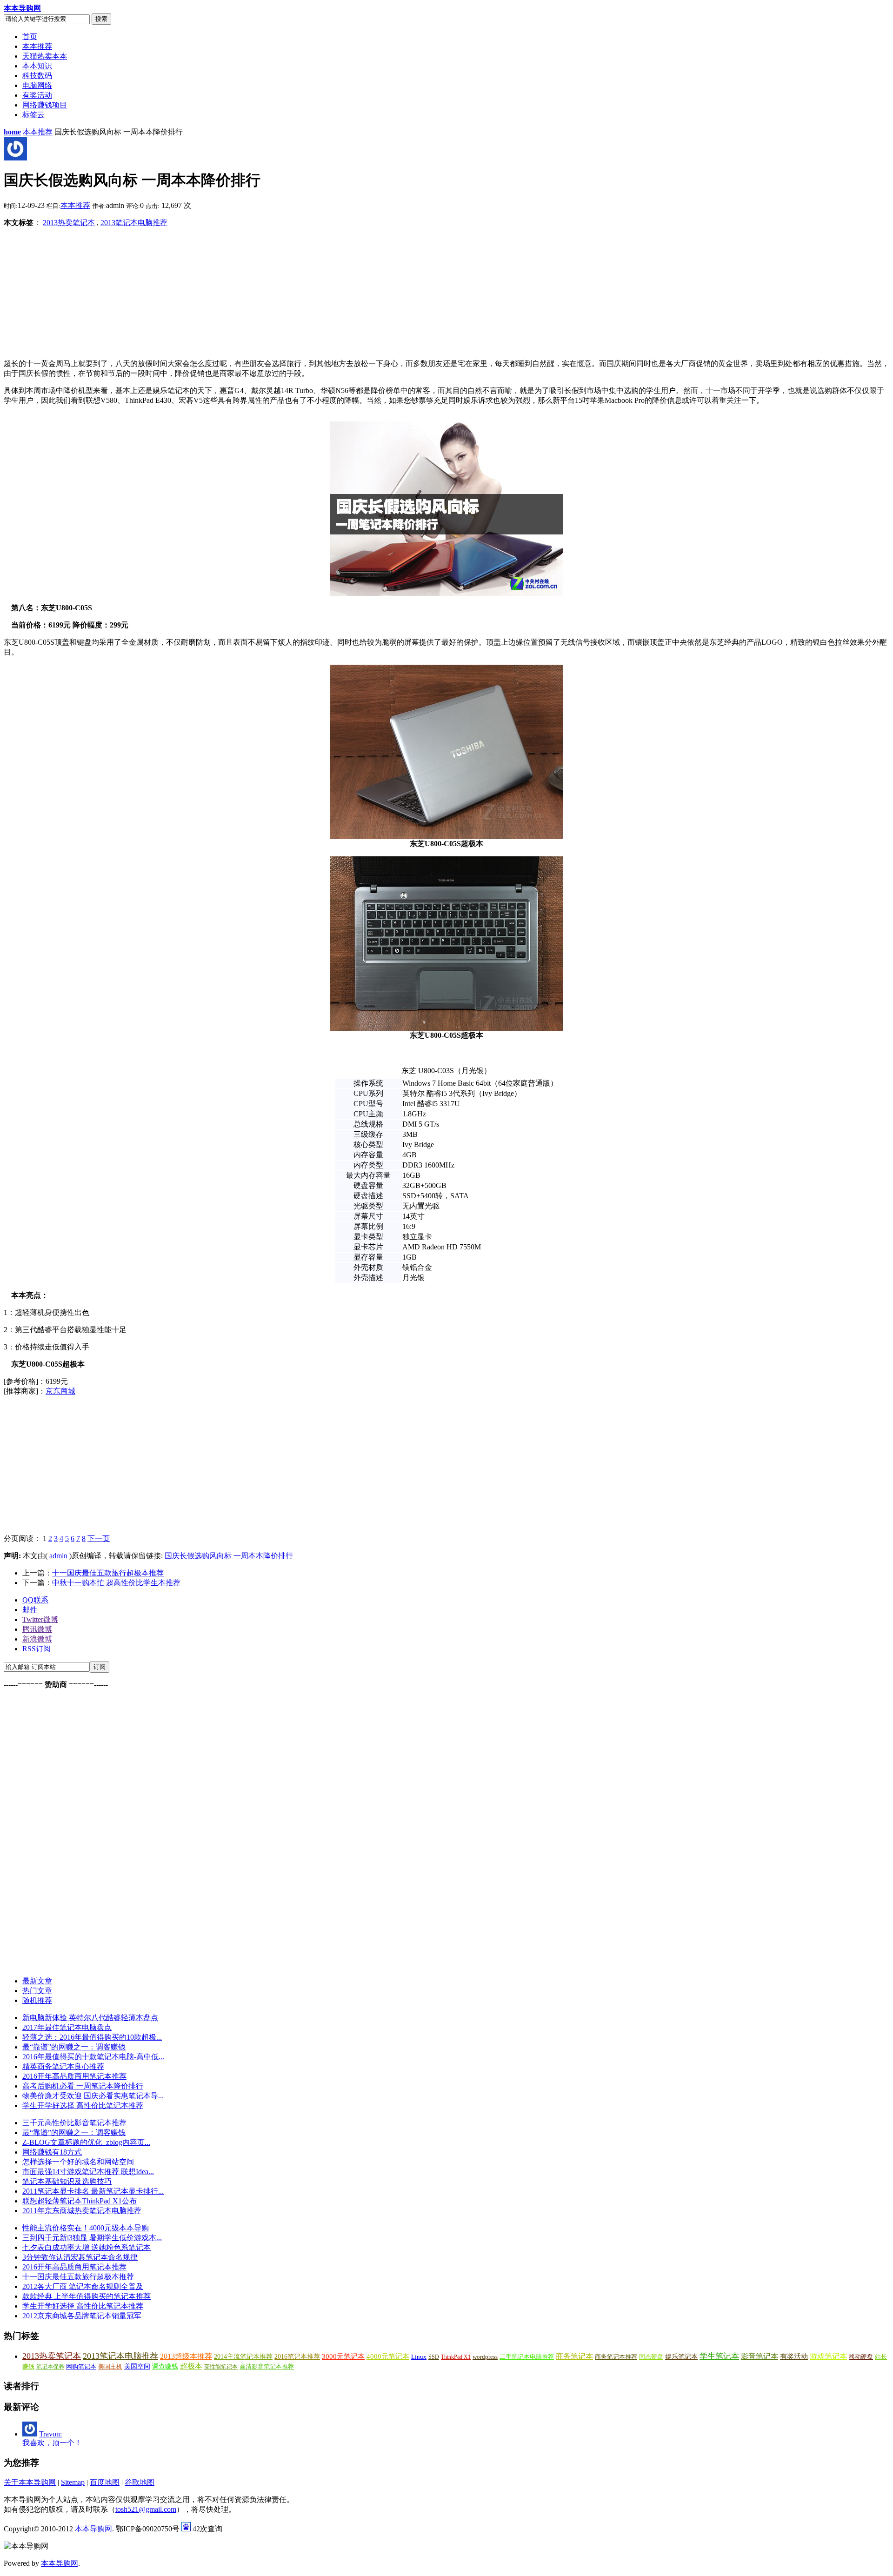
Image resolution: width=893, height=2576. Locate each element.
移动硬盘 (861, 2357)
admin (58, 1556)
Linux (419, 2357)
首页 (30, 37)
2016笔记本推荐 (297, 2356)
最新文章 (37, 1981)
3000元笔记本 (343, 2356)
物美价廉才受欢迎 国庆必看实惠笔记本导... (93, 2096)
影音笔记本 (760, 2356)
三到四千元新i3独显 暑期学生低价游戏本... (92, 2238)
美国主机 (110, 2366)
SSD (434, 2357)
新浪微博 (37, 1639)
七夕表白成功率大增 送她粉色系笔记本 (87, 2247)
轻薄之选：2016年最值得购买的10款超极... (92, 2037)
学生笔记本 (719, 2356)
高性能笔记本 (221, 2367)
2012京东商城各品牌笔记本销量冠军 (82, 2316)
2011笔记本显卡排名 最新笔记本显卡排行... (93, 2191)
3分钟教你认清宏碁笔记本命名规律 (80, 2257)
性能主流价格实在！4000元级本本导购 (86, 2228)
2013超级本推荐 (186, 2356)
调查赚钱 (165, 2366)
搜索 (101, 19)
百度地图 (105, 2482)
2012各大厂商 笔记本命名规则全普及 (83, 2286)
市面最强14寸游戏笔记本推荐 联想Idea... (88, 2172)
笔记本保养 (50, 2367)
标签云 (33, 115)
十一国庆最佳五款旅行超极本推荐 (108, 1573)
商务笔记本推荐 (616, 2357)
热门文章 (37, 1991)
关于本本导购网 (30, 2482)
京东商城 (60, 1391)
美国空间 (137, 2366)
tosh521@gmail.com (146, 2509)
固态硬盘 (651, 2357)
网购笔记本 (81, 2366)
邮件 (30, 1610)
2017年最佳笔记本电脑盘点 (67, 2027)
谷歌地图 (140, 2482)
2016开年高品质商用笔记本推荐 (74, 2076)
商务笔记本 (574, 2356)
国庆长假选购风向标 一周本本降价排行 (229, 1556)
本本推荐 (37, 46)
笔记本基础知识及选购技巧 (67, 2181)
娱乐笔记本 (681, 2357)
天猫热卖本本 (45, 56)
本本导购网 (22, 8)
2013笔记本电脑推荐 (134, 223)
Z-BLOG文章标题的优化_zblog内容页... (86, 2142)
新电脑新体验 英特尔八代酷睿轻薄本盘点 (90, 2018)
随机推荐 (37, 2000)
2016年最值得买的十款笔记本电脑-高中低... (93, 2057)
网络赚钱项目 (45, 105)
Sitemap (73, 2482)
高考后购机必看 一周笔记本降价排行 (83, 2086)
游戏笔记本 (828, 2356)
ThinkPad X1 (456, 2357)
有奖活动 (37, 95)
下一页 (99, 1538)
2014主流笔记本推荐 (243, 2357)
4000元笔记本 (388, 2356)
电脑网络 (37, 85)
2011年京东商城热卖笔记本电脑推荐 (82, 2211)
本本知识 (37, 66)
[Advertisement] (62, 294)
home (12, 132)
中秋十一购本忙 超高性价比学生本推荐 (116, 1583)
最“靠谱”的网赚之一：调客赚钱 (74, 2047)
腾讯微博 (37, 1629)
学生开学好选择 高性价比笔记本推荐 (83, 2106)
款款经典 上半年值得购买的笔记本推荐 (87, 2296)
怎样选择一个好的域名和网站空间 (78, 2162)
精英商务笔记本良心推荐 (63, 2066)
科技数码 (37, 76)
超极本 (191, 2366)
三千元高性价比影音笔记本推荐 (74, 2123)
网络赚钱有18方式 (52, 2152)
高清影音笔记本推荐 (267, 2366)
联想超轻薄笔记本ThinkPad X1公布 (80, 2201)
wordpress (485, 2357)
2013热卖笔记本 (69, 223)
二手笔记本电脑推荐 (527, 2357)
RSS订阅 (37, 1649)
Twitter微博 (40, 1619)
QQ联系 (35, 1600)
